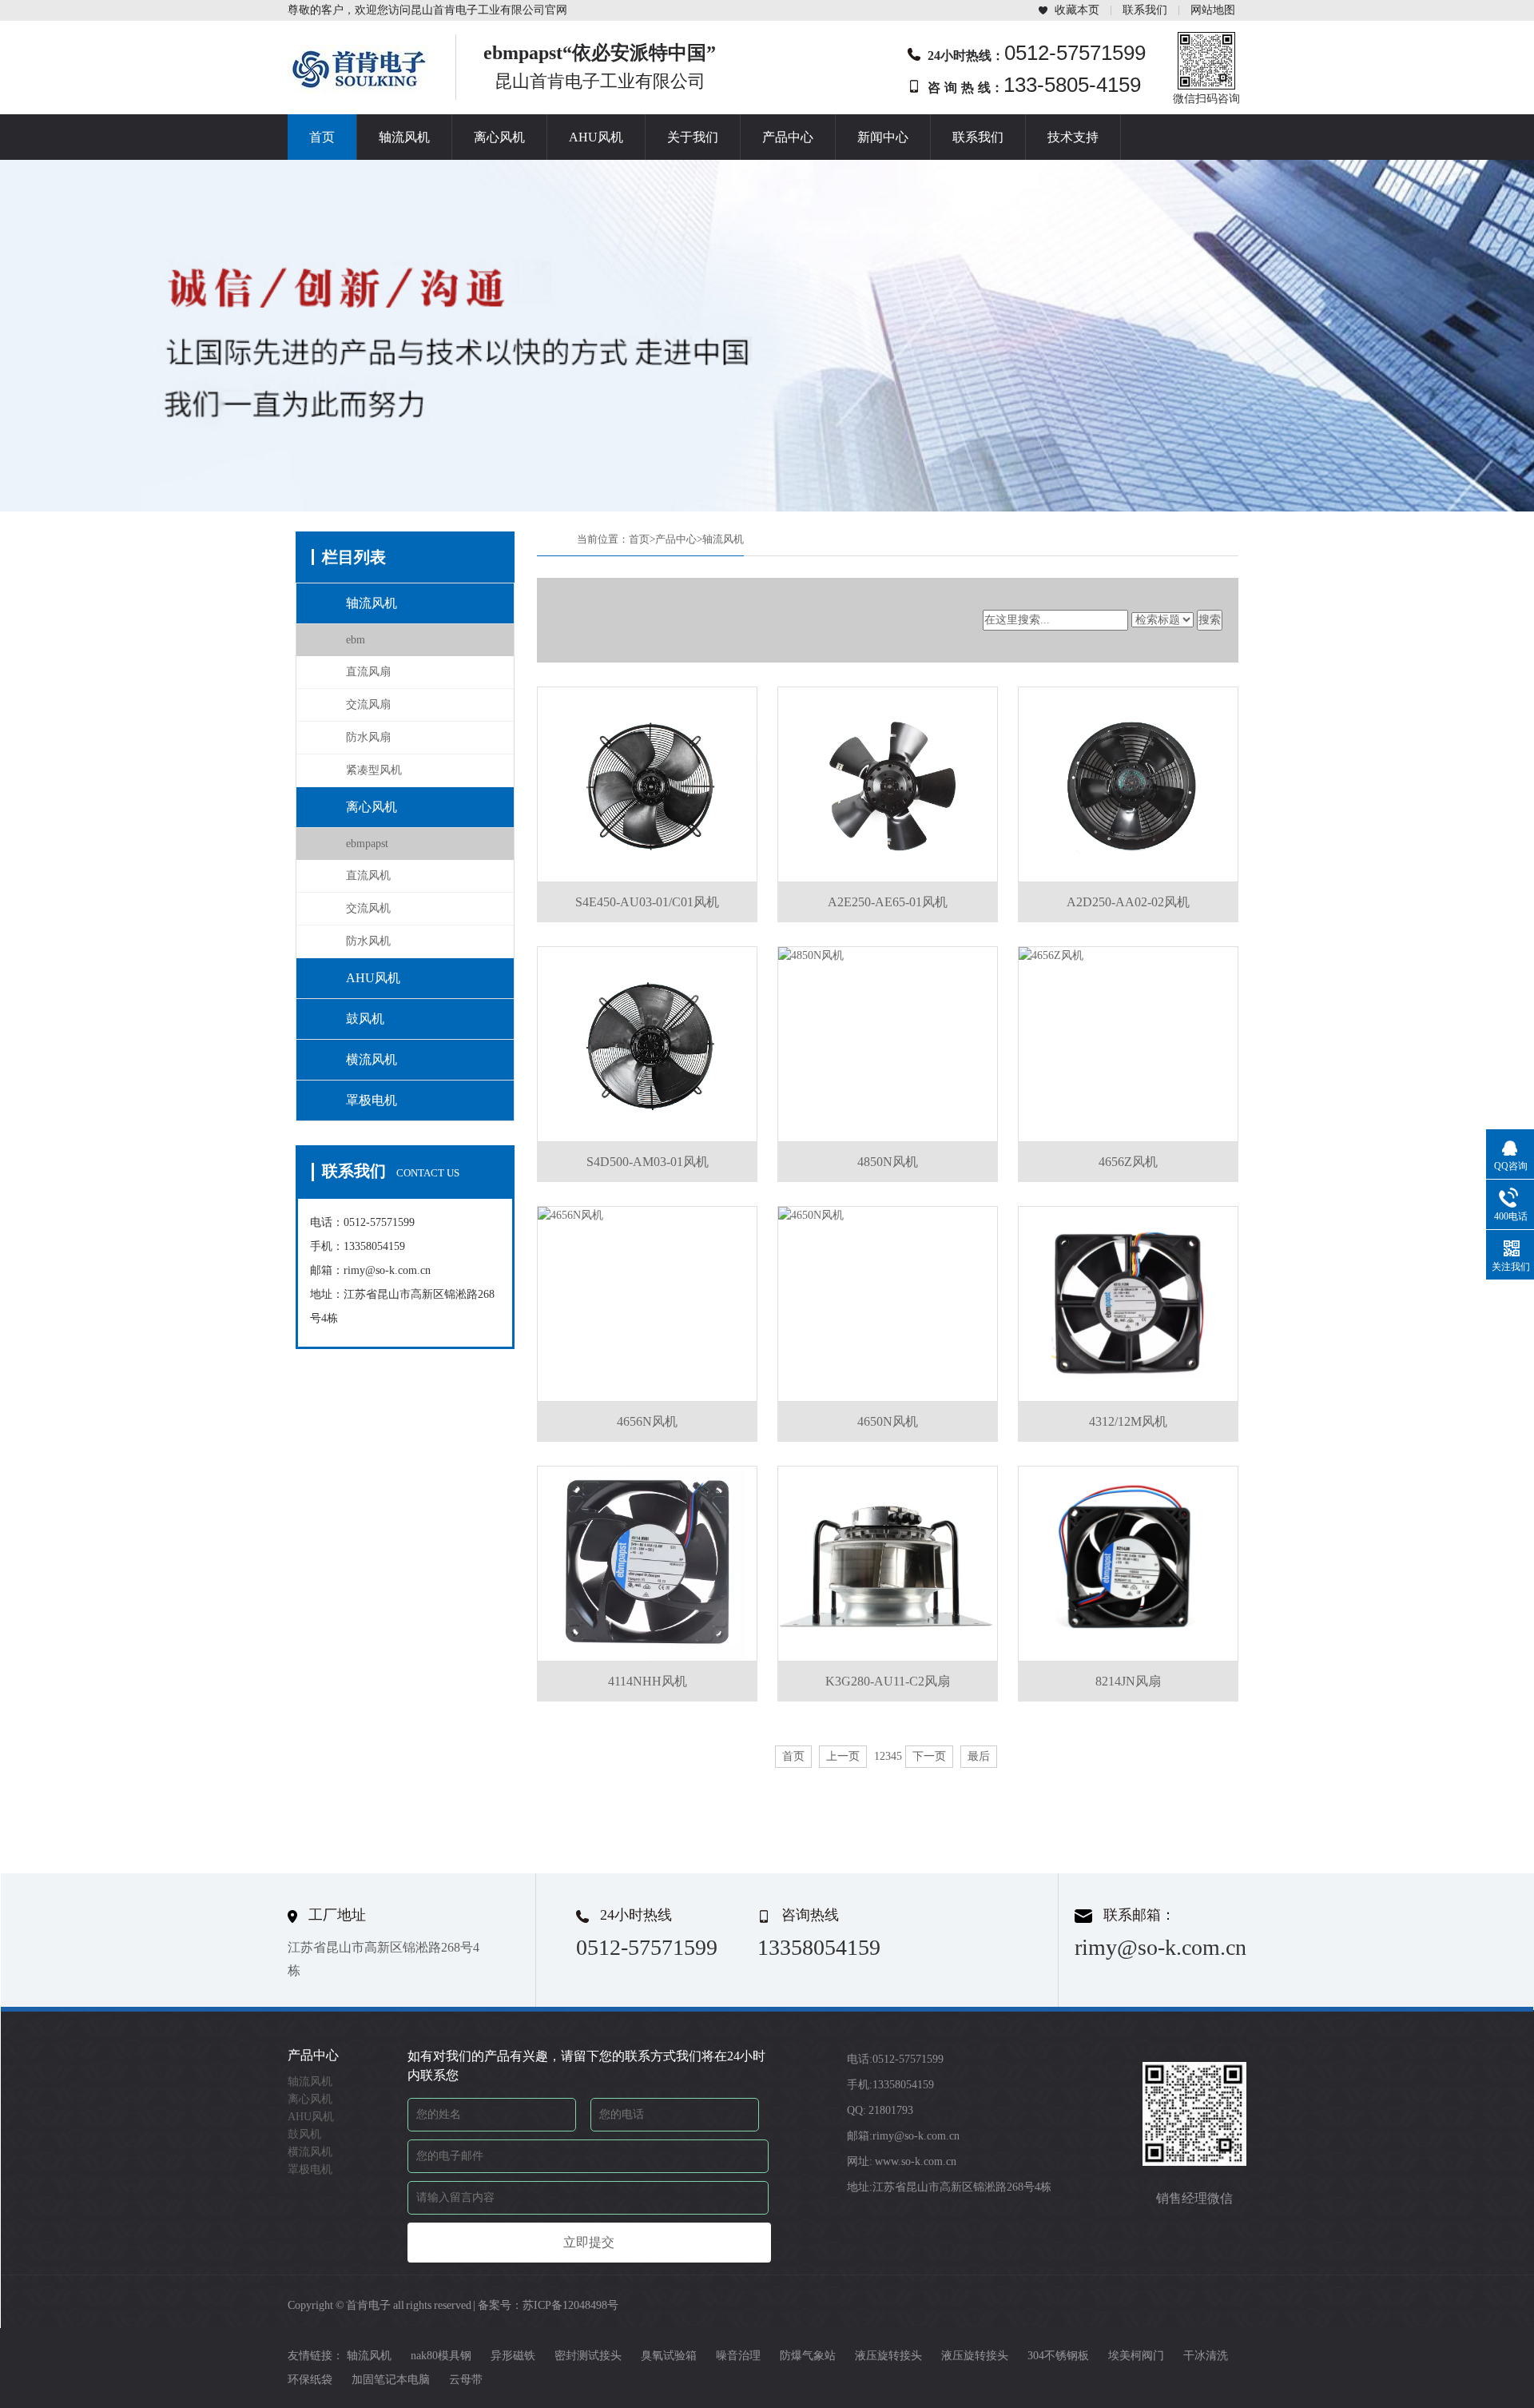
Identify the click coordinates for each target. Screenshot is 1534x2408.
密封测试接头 (588, 2356)
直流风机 (368, 876)
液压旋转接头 (888, 2356)
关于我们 (693, 137)
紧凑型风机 (374, 770)
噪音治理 (738, 2356)
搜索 (1210, 620)
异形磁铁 (513, 2356)
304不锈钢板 (1058, 2356)
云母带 (466, 2380)
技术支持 (1073, 137)
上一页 (843, 1756)
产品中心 (788, 137)
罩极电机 (372, 1100)
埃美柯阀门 (1136, 2356)
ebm (356, 640)
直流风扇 (368, 672)
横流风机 (372, 1059)
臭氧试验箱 (669, 2356)
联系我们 (1145, 10)
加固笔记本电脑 (391, 2380)
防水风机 (368, 941)
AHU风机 (596, 137)
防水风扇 (368, 737)
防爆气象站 (808, 2356)
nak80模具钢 (441, 2356)
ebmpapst (367, 844)
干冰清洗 (1206, 2356)
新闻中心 (883, 137)
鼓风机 (365, 1019)
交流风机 (368, 908)
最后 (979, 1756)
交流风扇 (368, 704)
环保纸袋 (310, 2380)
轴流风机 (404, 137)
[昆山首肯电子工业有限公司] (360, 88)
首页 (322, 137)
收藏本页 (1077, 10)
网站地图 (1213, 10)
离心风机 (499, 137)
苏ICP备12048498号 (570, 2305)
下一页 (929, 1756)
